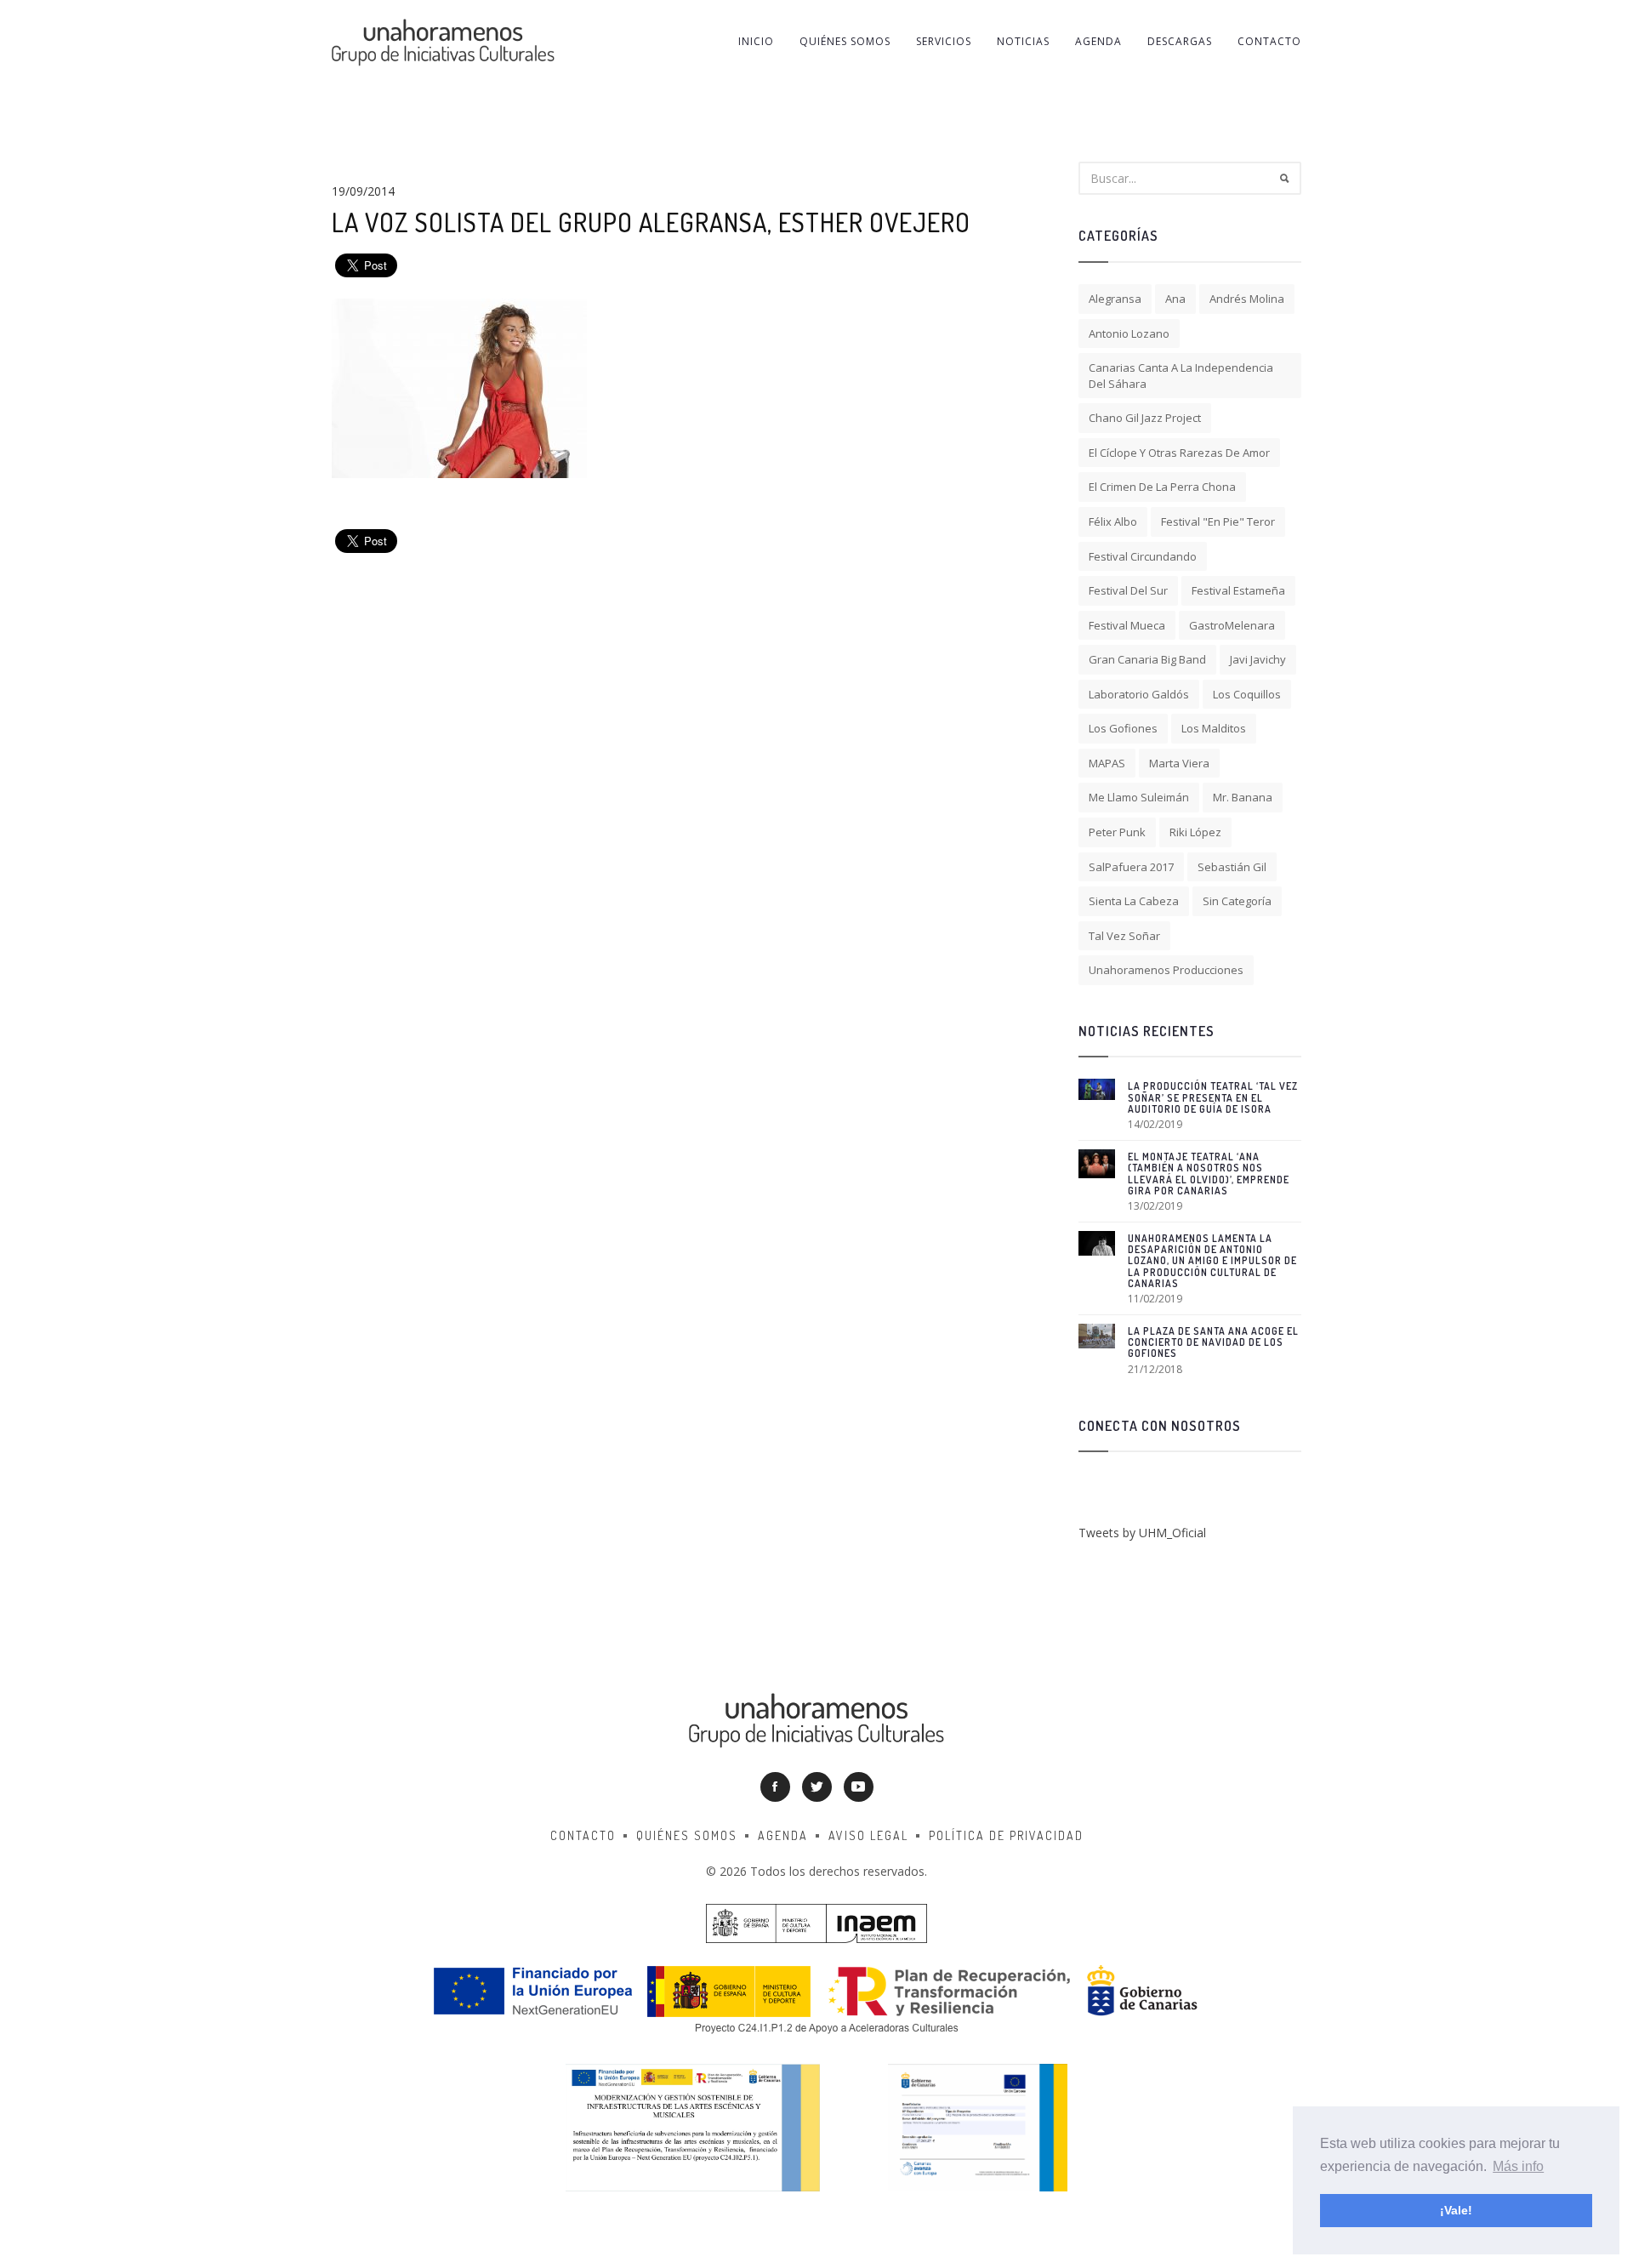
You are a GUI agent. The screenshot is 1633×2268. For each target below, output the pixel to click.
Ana (1175, 299)
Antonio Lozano (1129, 333)
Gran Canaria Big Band (1147, 659)
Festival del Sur (1128, 590)
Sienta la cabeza (1134, 901)
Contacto (1269, 41)
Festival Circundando (1143, 556)
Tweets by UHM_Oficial (1142, 1533)
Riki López (1195, 832)
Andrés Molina (1247, 299)
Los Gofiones (1123, 728)
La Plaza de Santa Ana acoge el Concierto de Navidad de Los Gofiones (1213, 1342)
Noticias (1023, 41)
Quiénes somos (845, 41)
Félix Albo (1113, 521)
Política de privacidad (1006, 1835)
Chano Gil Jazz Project (1145, 418)
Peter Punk (1117, 832)
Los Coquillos (1247, 694)
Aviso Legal (868, 1835)
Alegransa (1115, 299)
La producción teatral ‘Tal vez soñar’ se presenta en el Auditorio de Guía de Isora (1213, 1097)
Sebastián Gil (1232, 867)
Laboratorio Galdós (1139, 694)
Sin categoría (1237, 901)
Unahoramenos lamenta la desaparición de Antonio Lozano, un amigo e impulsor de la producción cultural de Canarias (1212, 1261)
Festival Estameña (1238, 590)
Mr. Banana (1243, 797)
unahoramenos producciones (1166, 970)
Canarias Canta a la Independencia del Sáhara (1181, 376)
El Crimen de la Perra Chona (1162, 487)
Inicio (756, 41)
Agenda (1098, 41)
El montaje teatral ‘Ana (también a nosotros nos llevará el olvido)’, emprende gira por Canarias (1209, 1174)
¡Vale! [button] (1456, 2210)
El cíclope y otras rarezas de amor (1179, 453)
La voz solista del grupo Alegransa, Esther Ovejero (651, 222)
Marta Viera (1179, 763)
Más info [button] (1518, 2166)
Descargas (1180, 41)
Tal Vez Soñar (1124, 936)
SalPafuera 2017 (1131, 867)
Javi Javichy (1258, 659)
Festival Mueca (1127, 625)
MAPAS (1107, 763)
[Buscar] (1284, 178)
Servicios (944, 41)
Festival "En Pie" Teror (1218, 521)
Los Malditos (1214, 728)
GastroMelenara (1232, 625)
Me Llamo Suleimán (1139, 797)
